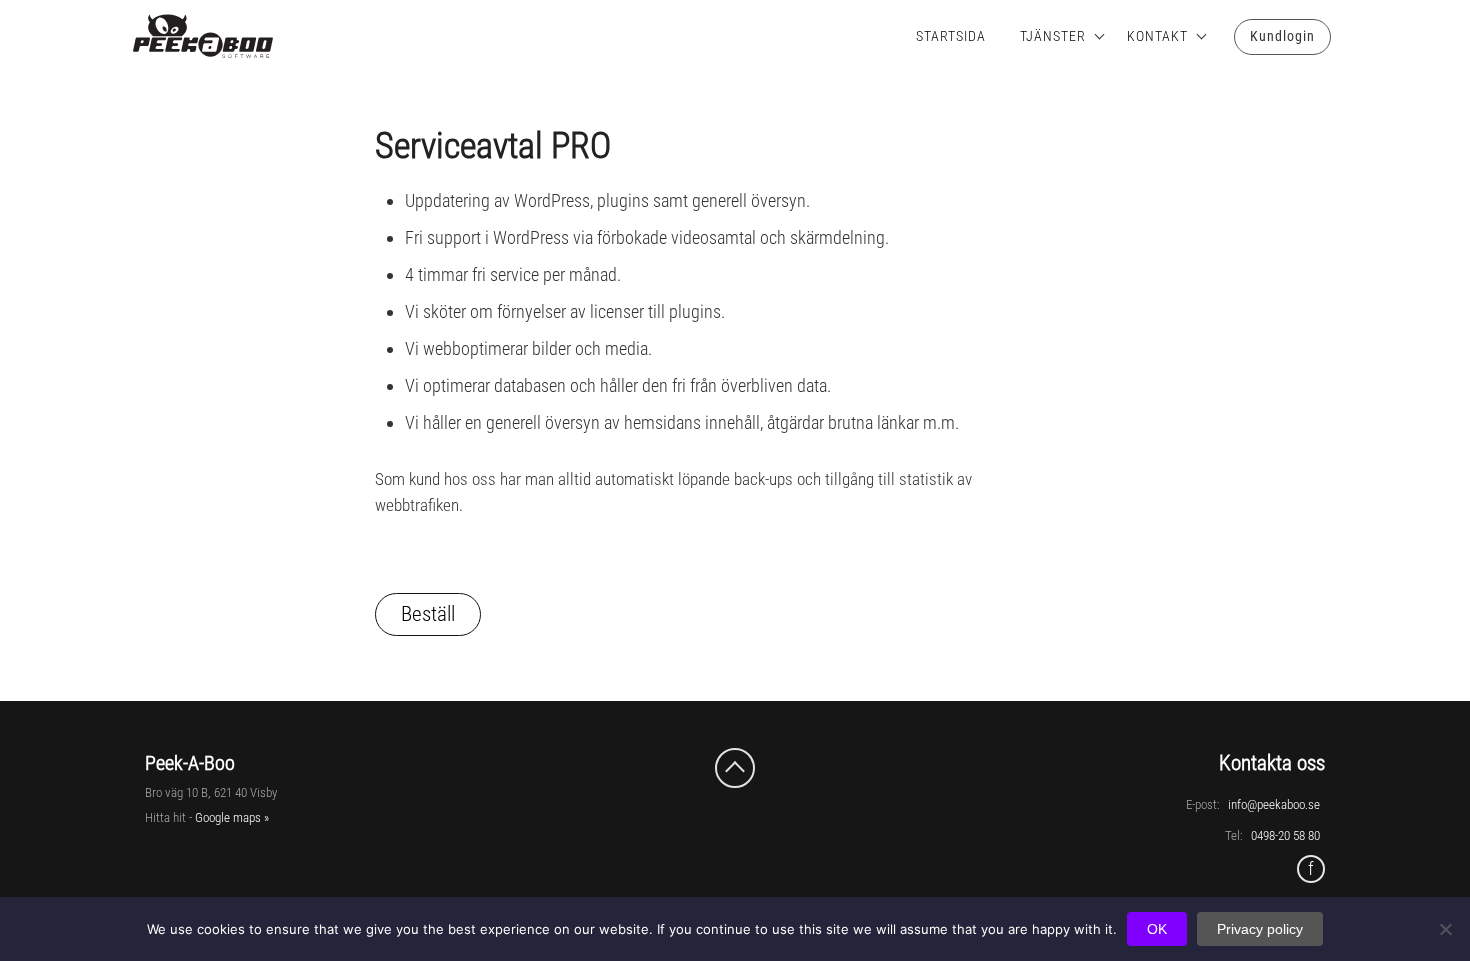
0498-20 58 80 (1285, 835)
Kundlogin (1282, 36)
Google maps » (232, 817)
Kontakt (1157, 36)
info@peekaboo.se (1274, 804)
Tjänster (1053, 36)
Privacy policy (1260, 929)
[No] (1445, 929)
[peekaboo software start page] (185, 37)
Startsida (951, 36)
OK (1157, 929)
